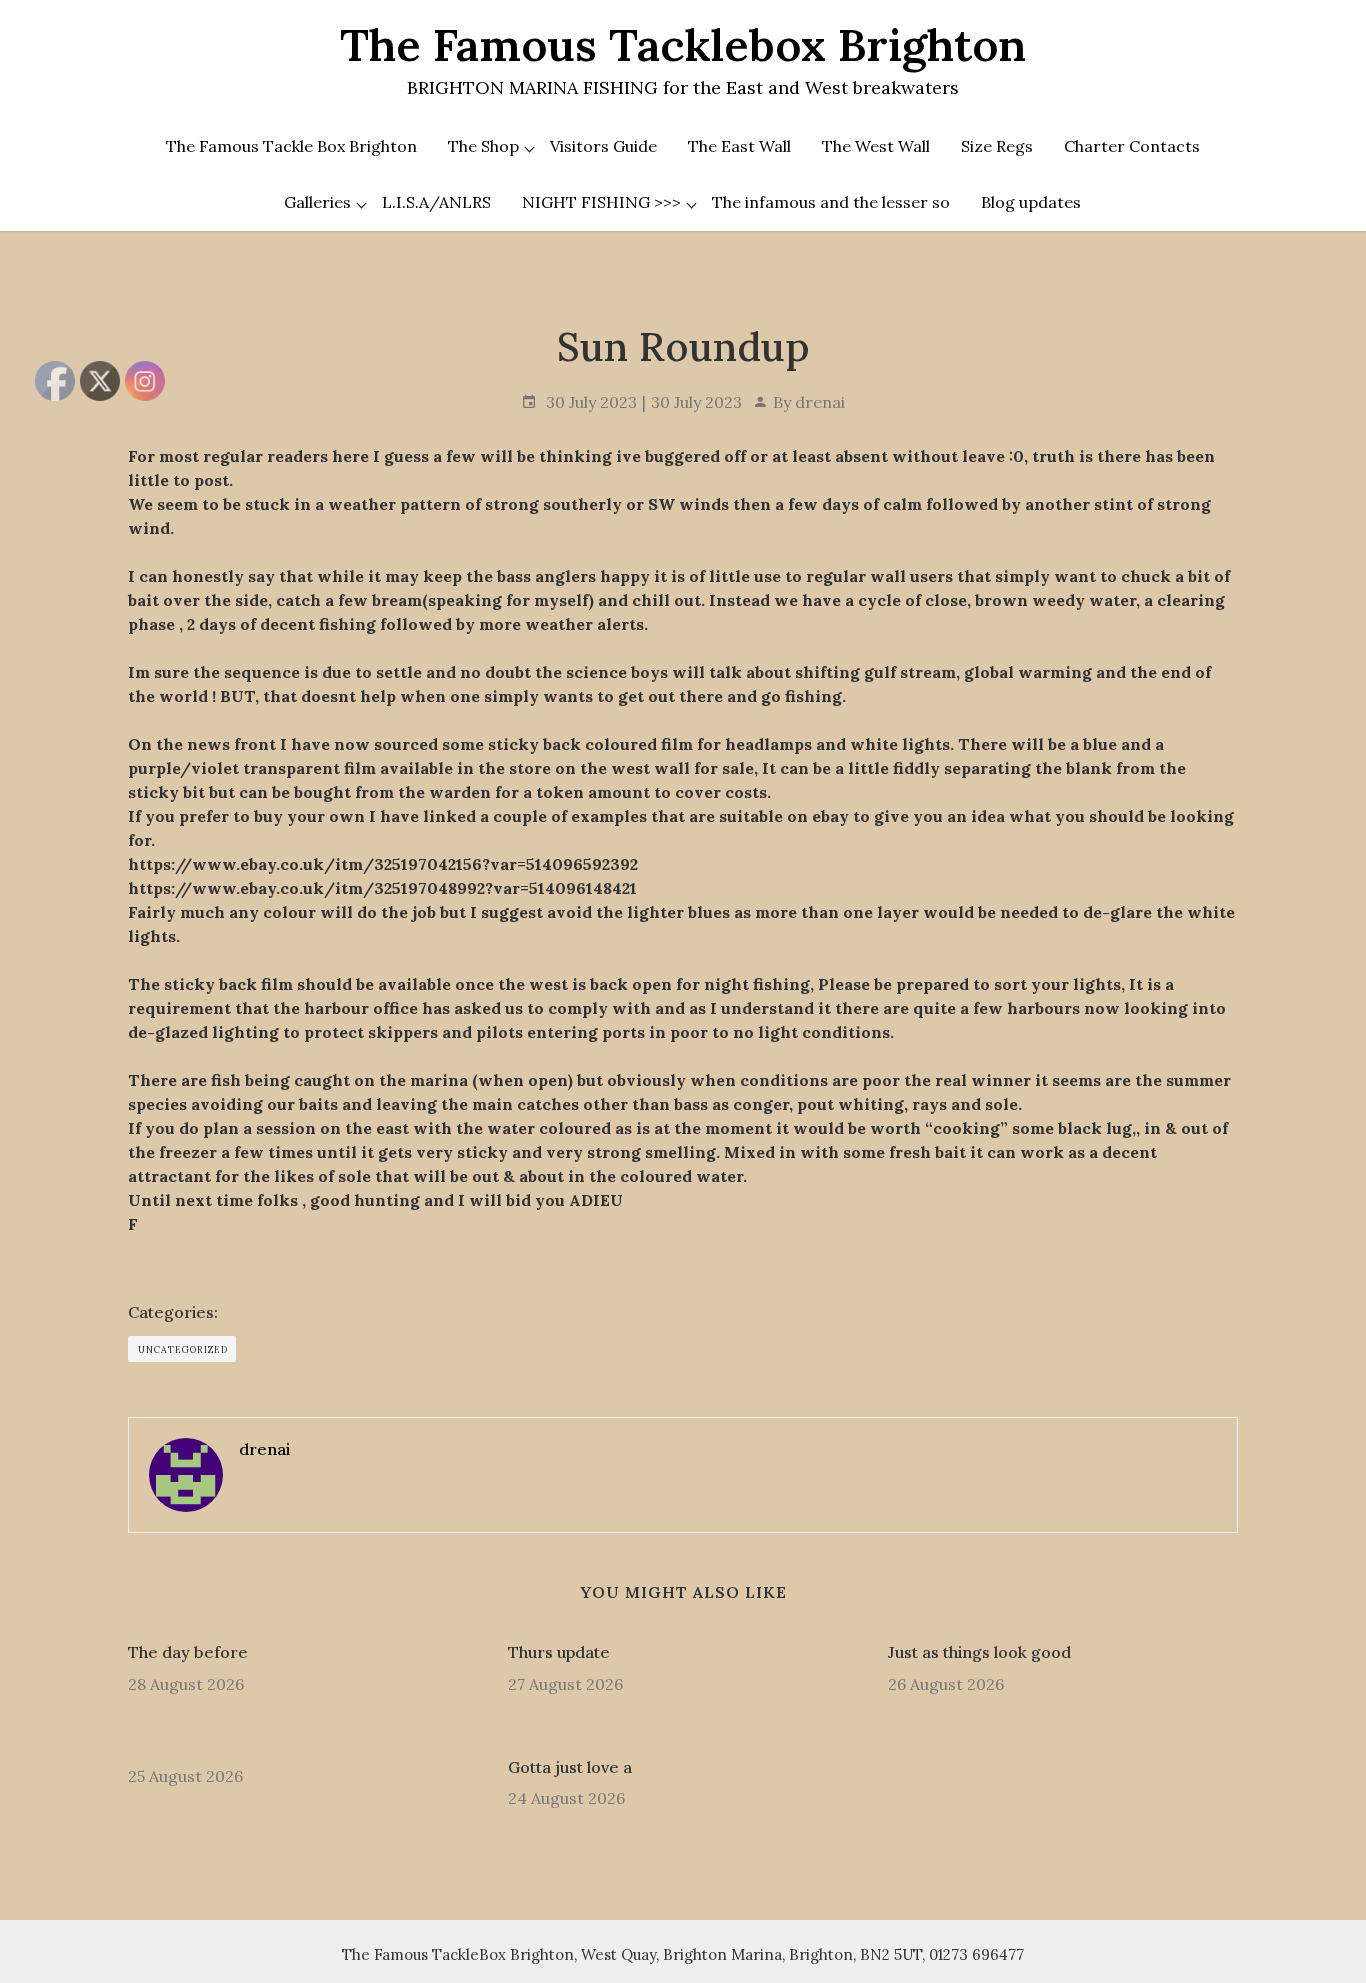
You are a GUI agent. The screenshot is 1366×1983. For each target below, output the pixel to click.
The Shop (483, 146)
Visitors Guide (603, 146)
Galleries (317, 202)
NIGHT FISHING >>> (601, 202)
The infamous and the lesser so (831, 202)
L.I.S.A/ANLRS (436, 202)
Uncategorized (183, 1349)
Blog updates (1031, 202)
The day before (188, 1652)
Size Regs (997, 146)
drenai (820, 402)
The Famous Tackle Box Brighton (291, 146)
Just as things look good (979, 1652)
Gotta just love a (570, 1767)
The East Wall (739, 146)
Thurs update (559, 1652)
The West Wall (876, 146)
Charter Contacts (1132, 146)
